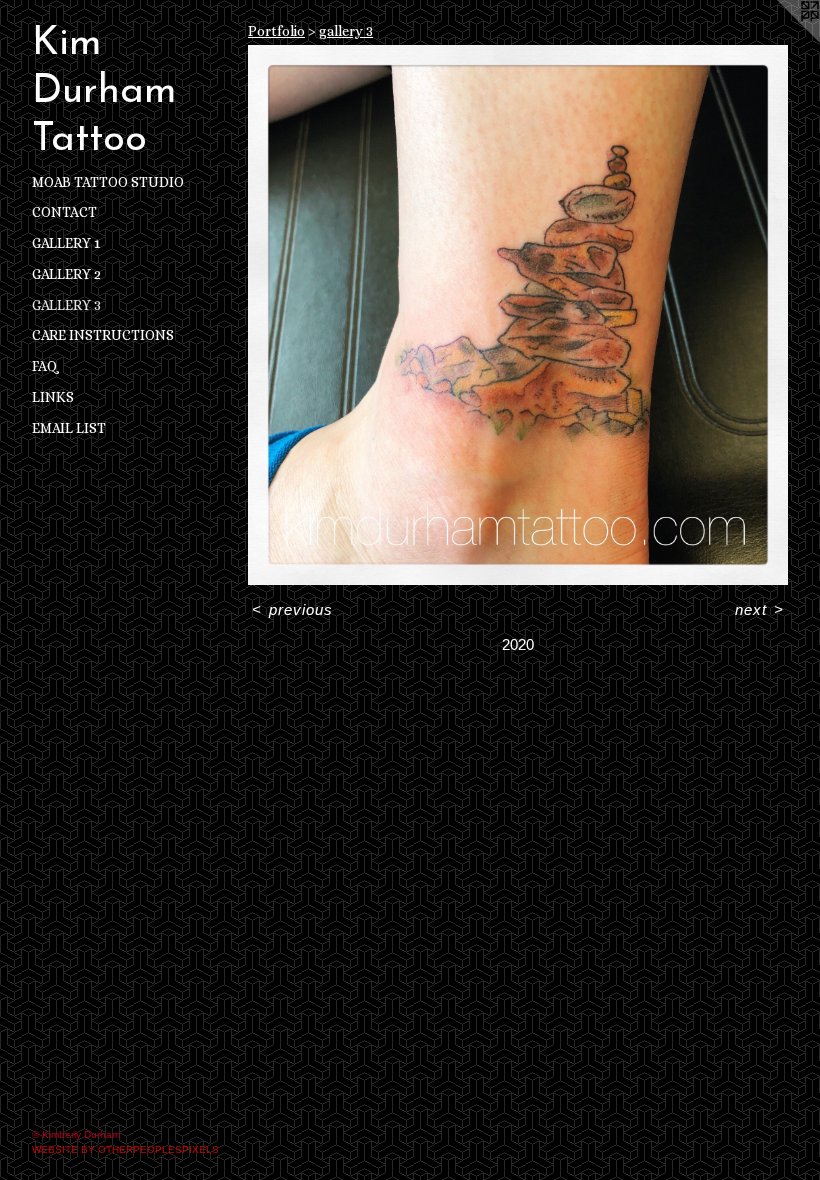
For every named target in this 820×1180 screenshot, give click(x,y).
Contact (64, 212)
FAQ (45, 366)
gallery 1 (66, 243)
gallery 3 (66, 305)
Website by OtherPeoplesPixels (125, 1149)
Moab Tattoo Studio (108, 182)
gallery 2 (66, 274)
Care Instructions (103, 335)
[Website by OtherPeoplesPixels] (780, 40)
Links (53, 397)
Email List (69, 428)
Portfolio (276, 31)
